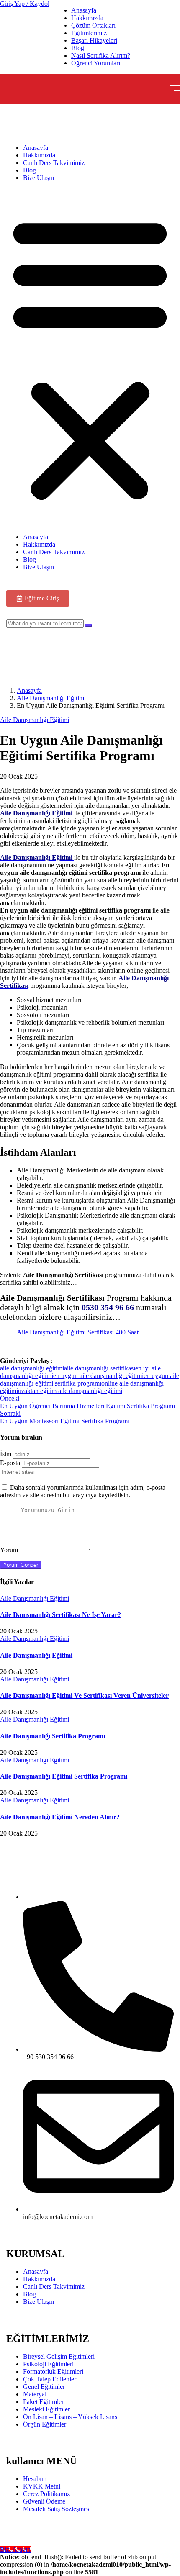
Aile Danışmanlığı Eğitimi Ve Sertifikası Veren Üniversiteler (84, 1695)
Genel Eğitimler (44, 2387)
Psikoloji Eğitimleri (48, 2364)
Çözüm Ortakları (93, 25)
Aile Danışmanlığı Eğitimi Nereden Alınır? (60, 1817)
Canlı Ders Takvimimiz (54, 163)
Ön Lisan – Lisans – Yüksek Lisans (70, 2417)
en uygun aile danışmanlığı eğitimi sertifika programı (90, 1379)
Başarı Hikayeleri (94, 40)
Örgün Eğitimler (45, 2424)
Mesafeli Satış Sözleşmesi (57, 2509)
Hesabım (35, 2479)
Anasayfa (84, 10)
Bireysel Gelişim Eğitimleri (59, 2356)
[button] (90, 357)
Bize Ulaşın (39, 178)
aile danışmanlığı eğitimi (32, 1368)
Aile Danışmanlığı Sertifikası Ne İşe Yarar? (60, 1615)
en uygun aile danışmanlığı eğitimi (98, 1376)
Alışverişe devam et (36, 659)
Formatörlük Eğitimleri (53, 2372)
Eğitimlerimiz (89, 33)
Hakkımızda (87, 18)
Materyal (35, 2394)
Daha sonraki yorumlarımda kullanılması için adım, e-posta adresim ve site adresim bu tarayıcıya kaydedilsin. (83, 1491)
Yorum (9, 1550)
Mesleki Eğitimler (46, 2409)
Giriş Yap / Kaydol (25, 4)
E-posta (10, 1463)
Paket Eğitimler (43, 2402)
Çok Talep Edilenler (50, 2379)
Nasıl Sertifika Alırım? (101, 55)
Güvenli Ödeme (44, 2501)
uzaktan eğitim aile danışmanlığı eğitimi (70, 1391)
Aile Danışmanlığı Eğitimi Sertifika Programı (64, 1776)
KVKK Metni (42, 2486)
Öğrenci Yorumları (96, 63)
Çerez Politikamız (46, 2494)
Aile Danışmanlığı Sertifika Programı (53, 1736)
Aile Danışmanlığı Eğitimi (51, 698)
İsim (6, 1454)
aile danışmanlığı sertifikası (100, 1368)
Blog (78, 48)
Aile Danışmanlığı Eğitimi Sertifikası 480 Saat (78, 1332)
